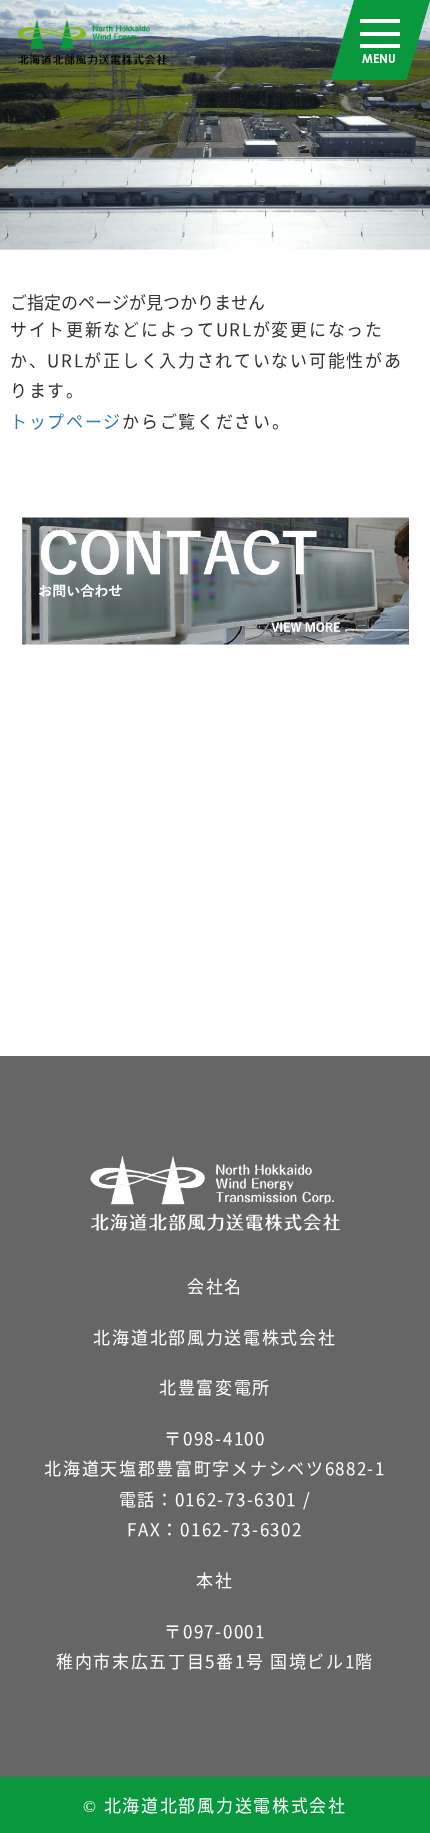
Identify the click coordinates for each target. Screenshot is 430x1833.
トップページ (66, 420)
